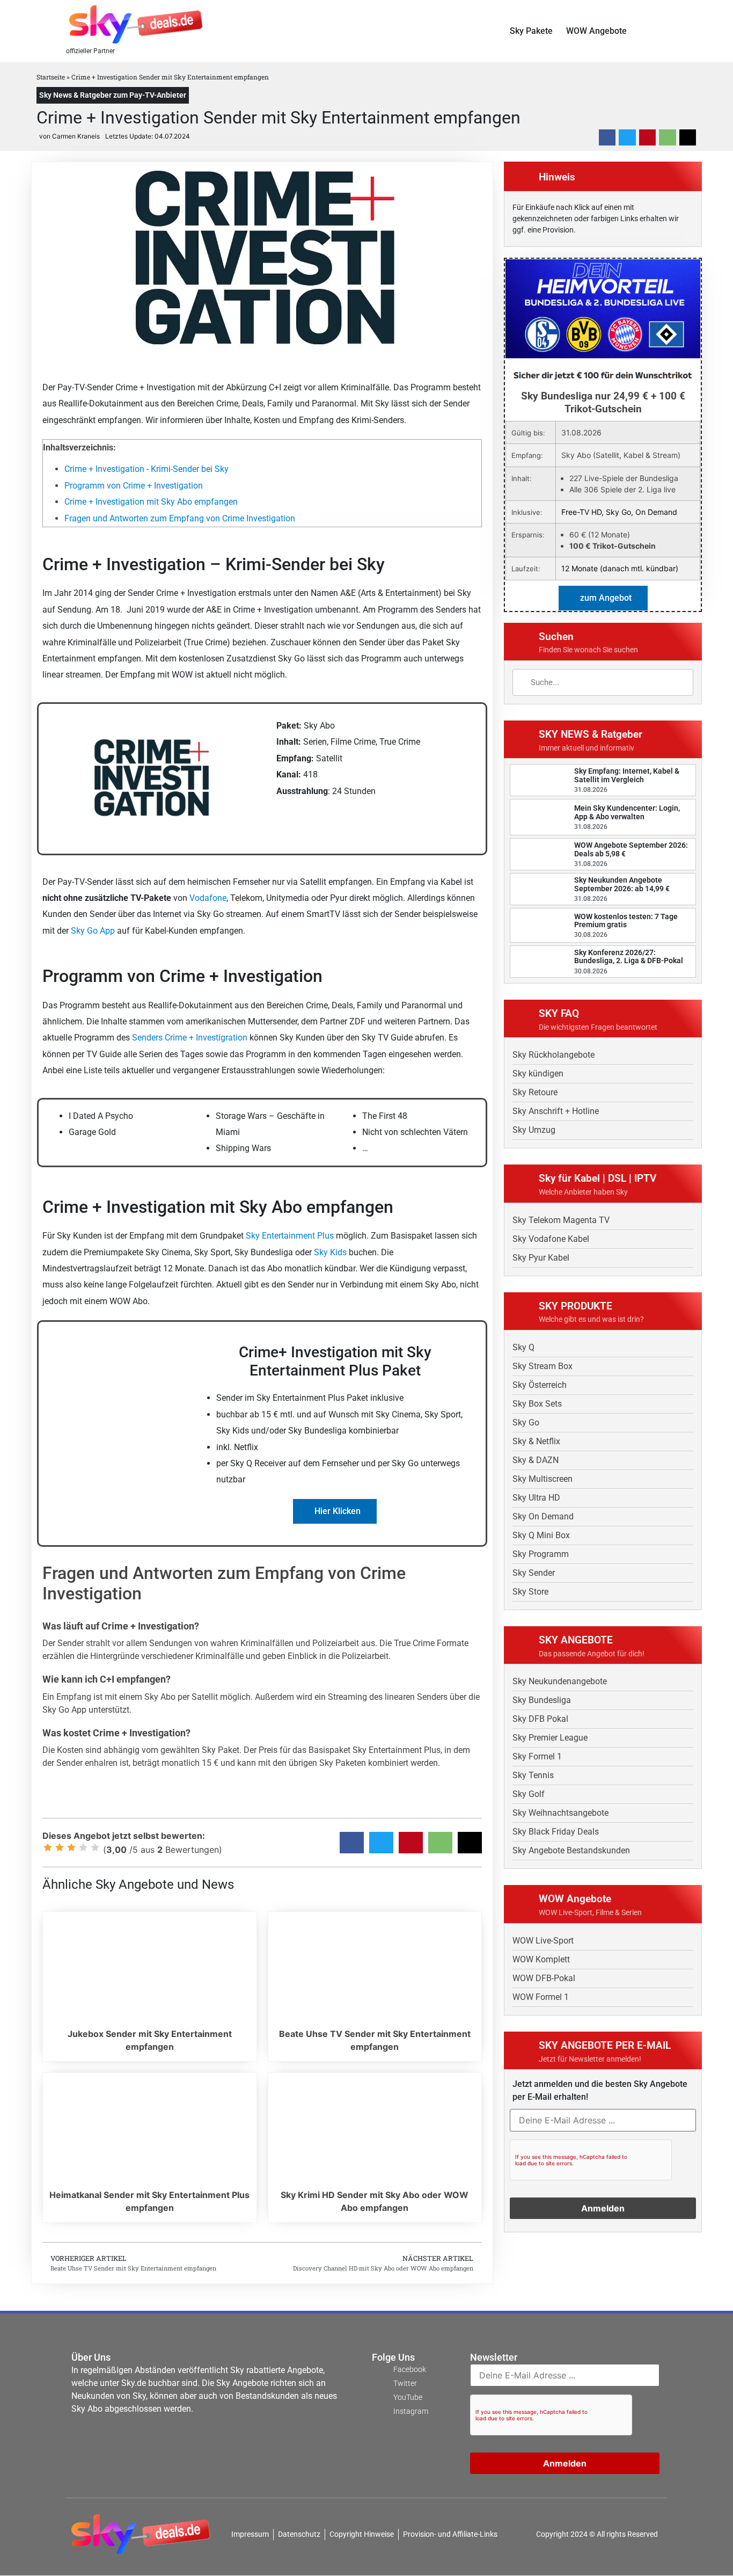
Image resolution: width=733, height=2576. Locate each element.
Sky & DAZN (536, 1460)
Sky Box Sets (537, 1404)
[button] (663, 31)
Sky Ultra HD (536, 1498)
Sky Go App (93, 931)
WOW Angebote (596, 31)
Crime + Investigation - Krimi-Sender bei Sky (146, 469)
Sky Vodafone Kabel (551, 1239)
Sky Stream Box (543, 1366)
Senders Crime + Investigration (190, 1038)
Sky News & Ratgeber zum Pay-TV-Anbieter (113, 95)
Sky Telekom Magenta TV (561, 1220)
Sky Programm (541, 1554)
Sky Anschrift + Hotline (556, 1111)
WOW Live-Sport (543, 1941)
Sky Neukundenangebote (560, 1681)
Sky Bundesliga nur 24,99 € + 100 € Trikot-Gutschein (603, 402)
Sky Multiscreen (543, 1479)
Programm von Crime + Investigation (134, 486)
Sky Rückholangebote (554, 1055)
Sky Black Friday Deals (556, 1832)
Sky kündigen (538, 1074)
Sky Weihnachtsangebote (560, 1813)
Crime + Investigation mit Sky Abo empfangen (151, 502)
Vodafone (208, 898)
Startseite (51, 77)
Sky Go (526, 1422)
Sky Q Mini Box (541, 1535)
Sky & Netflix (536, 1441)
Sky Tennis (533, 1775)
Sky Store (530, 1592)
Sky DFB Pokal (540, 1719)
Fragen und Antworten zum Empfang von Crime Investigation (180, 518)
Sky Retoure (535, 1092)
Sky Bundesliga (542, 1700)
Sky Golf (529, 1794)
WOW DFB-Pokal (544, 1978)
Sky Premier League (550, 1738)
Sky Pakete (531, 31)
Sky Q (523, 1347)
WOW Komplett (541, 1959)
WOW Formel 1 (541, 1997)
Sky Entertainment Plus (290, 1236)
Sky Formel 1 (537, 1756)
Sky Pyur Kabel (541, 1258)
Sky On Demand (543, 1516)
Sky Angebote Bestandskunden (571, 1850)
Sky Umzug (534, 1130)
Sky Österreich (540, 1385)
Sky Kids (330, 1252)
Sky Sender (534, 1573)
